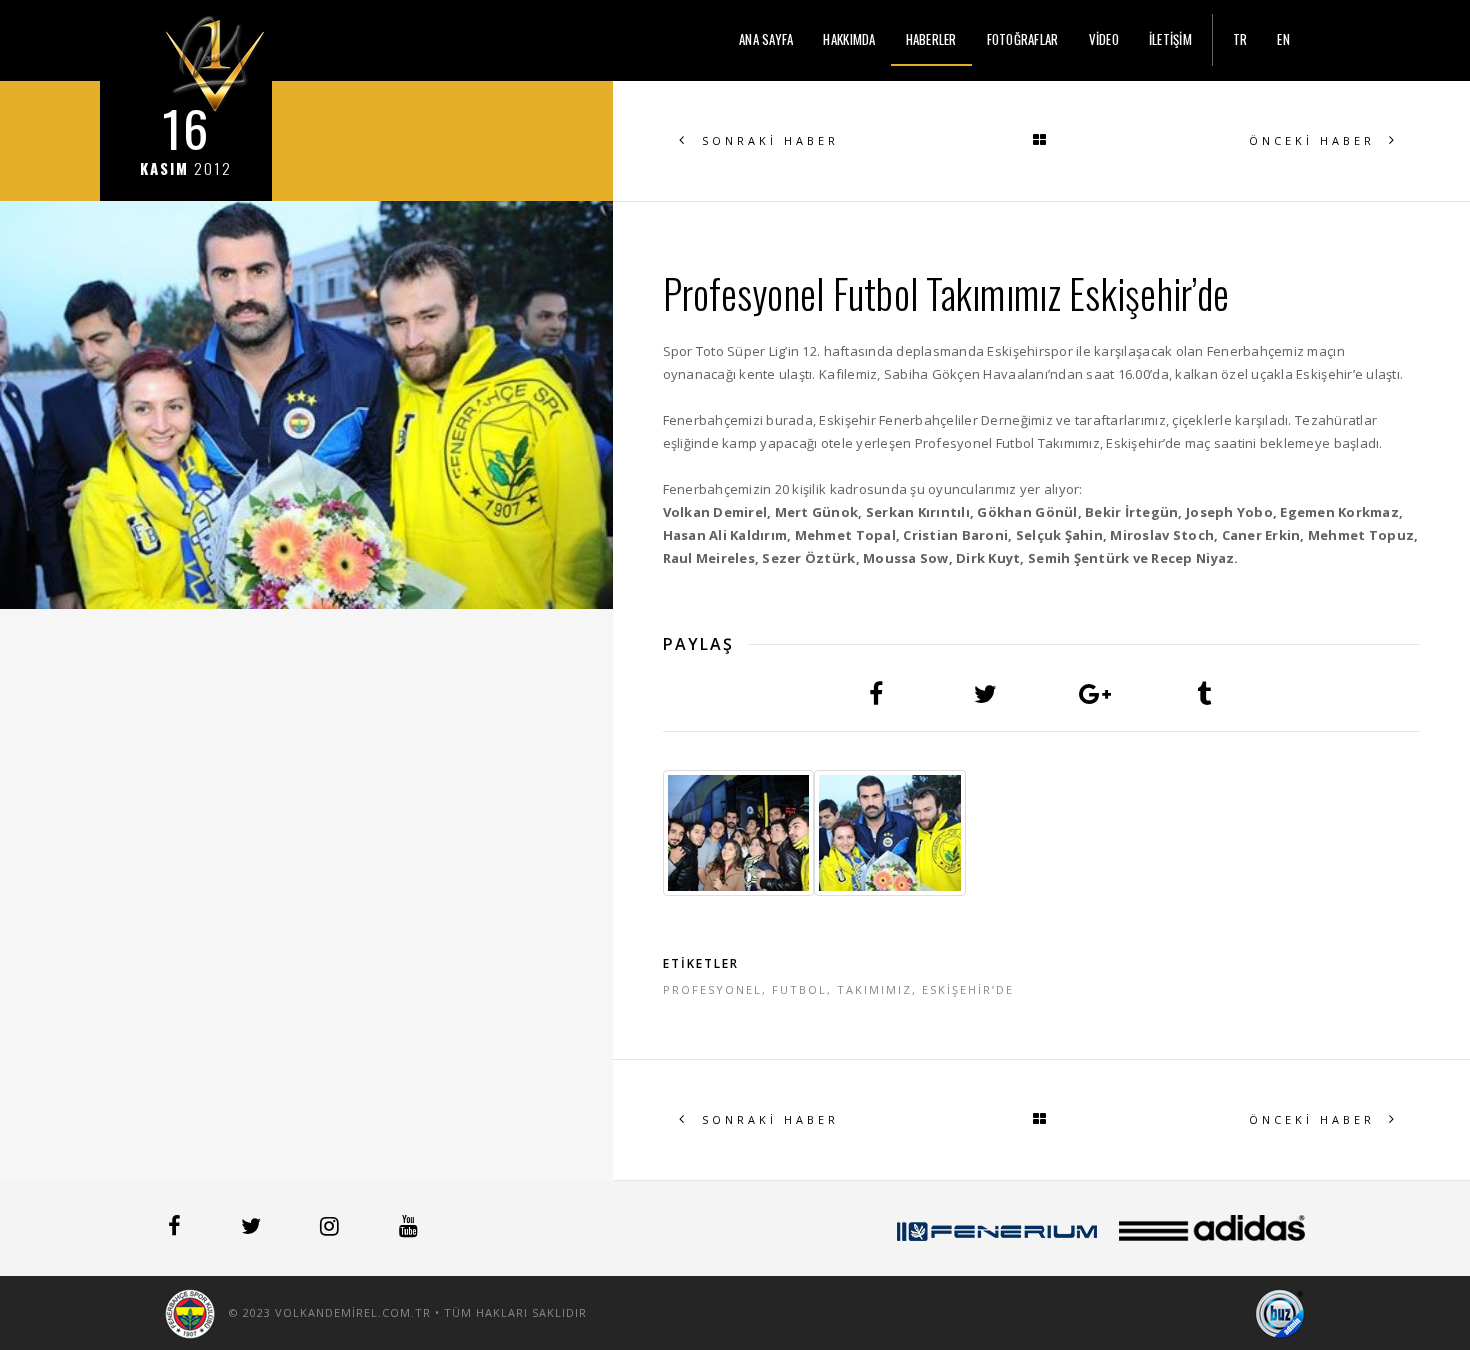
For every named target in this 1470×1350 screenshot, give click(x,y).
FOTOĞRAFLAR (1023, 39)
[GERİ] (1041, 141)
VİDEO (1104, 39)
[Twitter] (253, 1229)
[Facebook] (176, 1229)
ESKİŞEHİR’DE (968, 989)
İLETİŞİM (1170, 39)
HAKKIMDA (849, 39)
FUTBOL (799, 989)
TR (1240, 39)
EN (1283, 39)
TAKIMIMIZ (874, 989)
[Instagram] (331, 1229)
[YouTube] (408, 1229)
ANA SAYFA (766, 39)
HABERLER (931, 39)
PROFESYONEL (712, 989)
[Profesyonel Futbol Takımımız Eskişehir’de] (739, 833)
